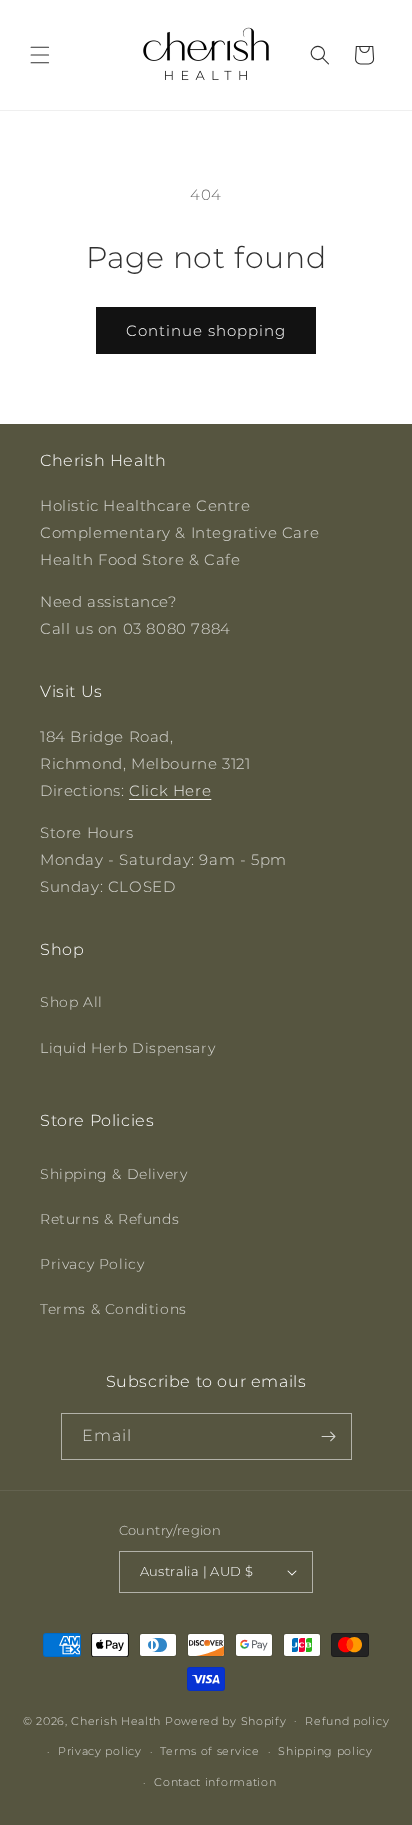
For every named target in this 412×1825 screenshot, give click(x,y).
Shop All (71, 1002)
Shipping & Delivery (113, 1174)
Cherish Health (116, 1720)
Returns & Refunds (109, 1219)
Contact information (215, 1782)
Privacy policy (100, 1751)
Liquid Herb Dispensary (127, 1048)
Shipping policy (325, 1751)
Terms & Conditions (113, 1309)
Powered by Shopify (226, 1720)
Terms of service (209, 1751)
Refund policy (347, 1721)
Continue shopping (206, 330)
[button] (40, 55)
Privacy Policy (92, 1264)
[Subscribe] (329, 1436)
